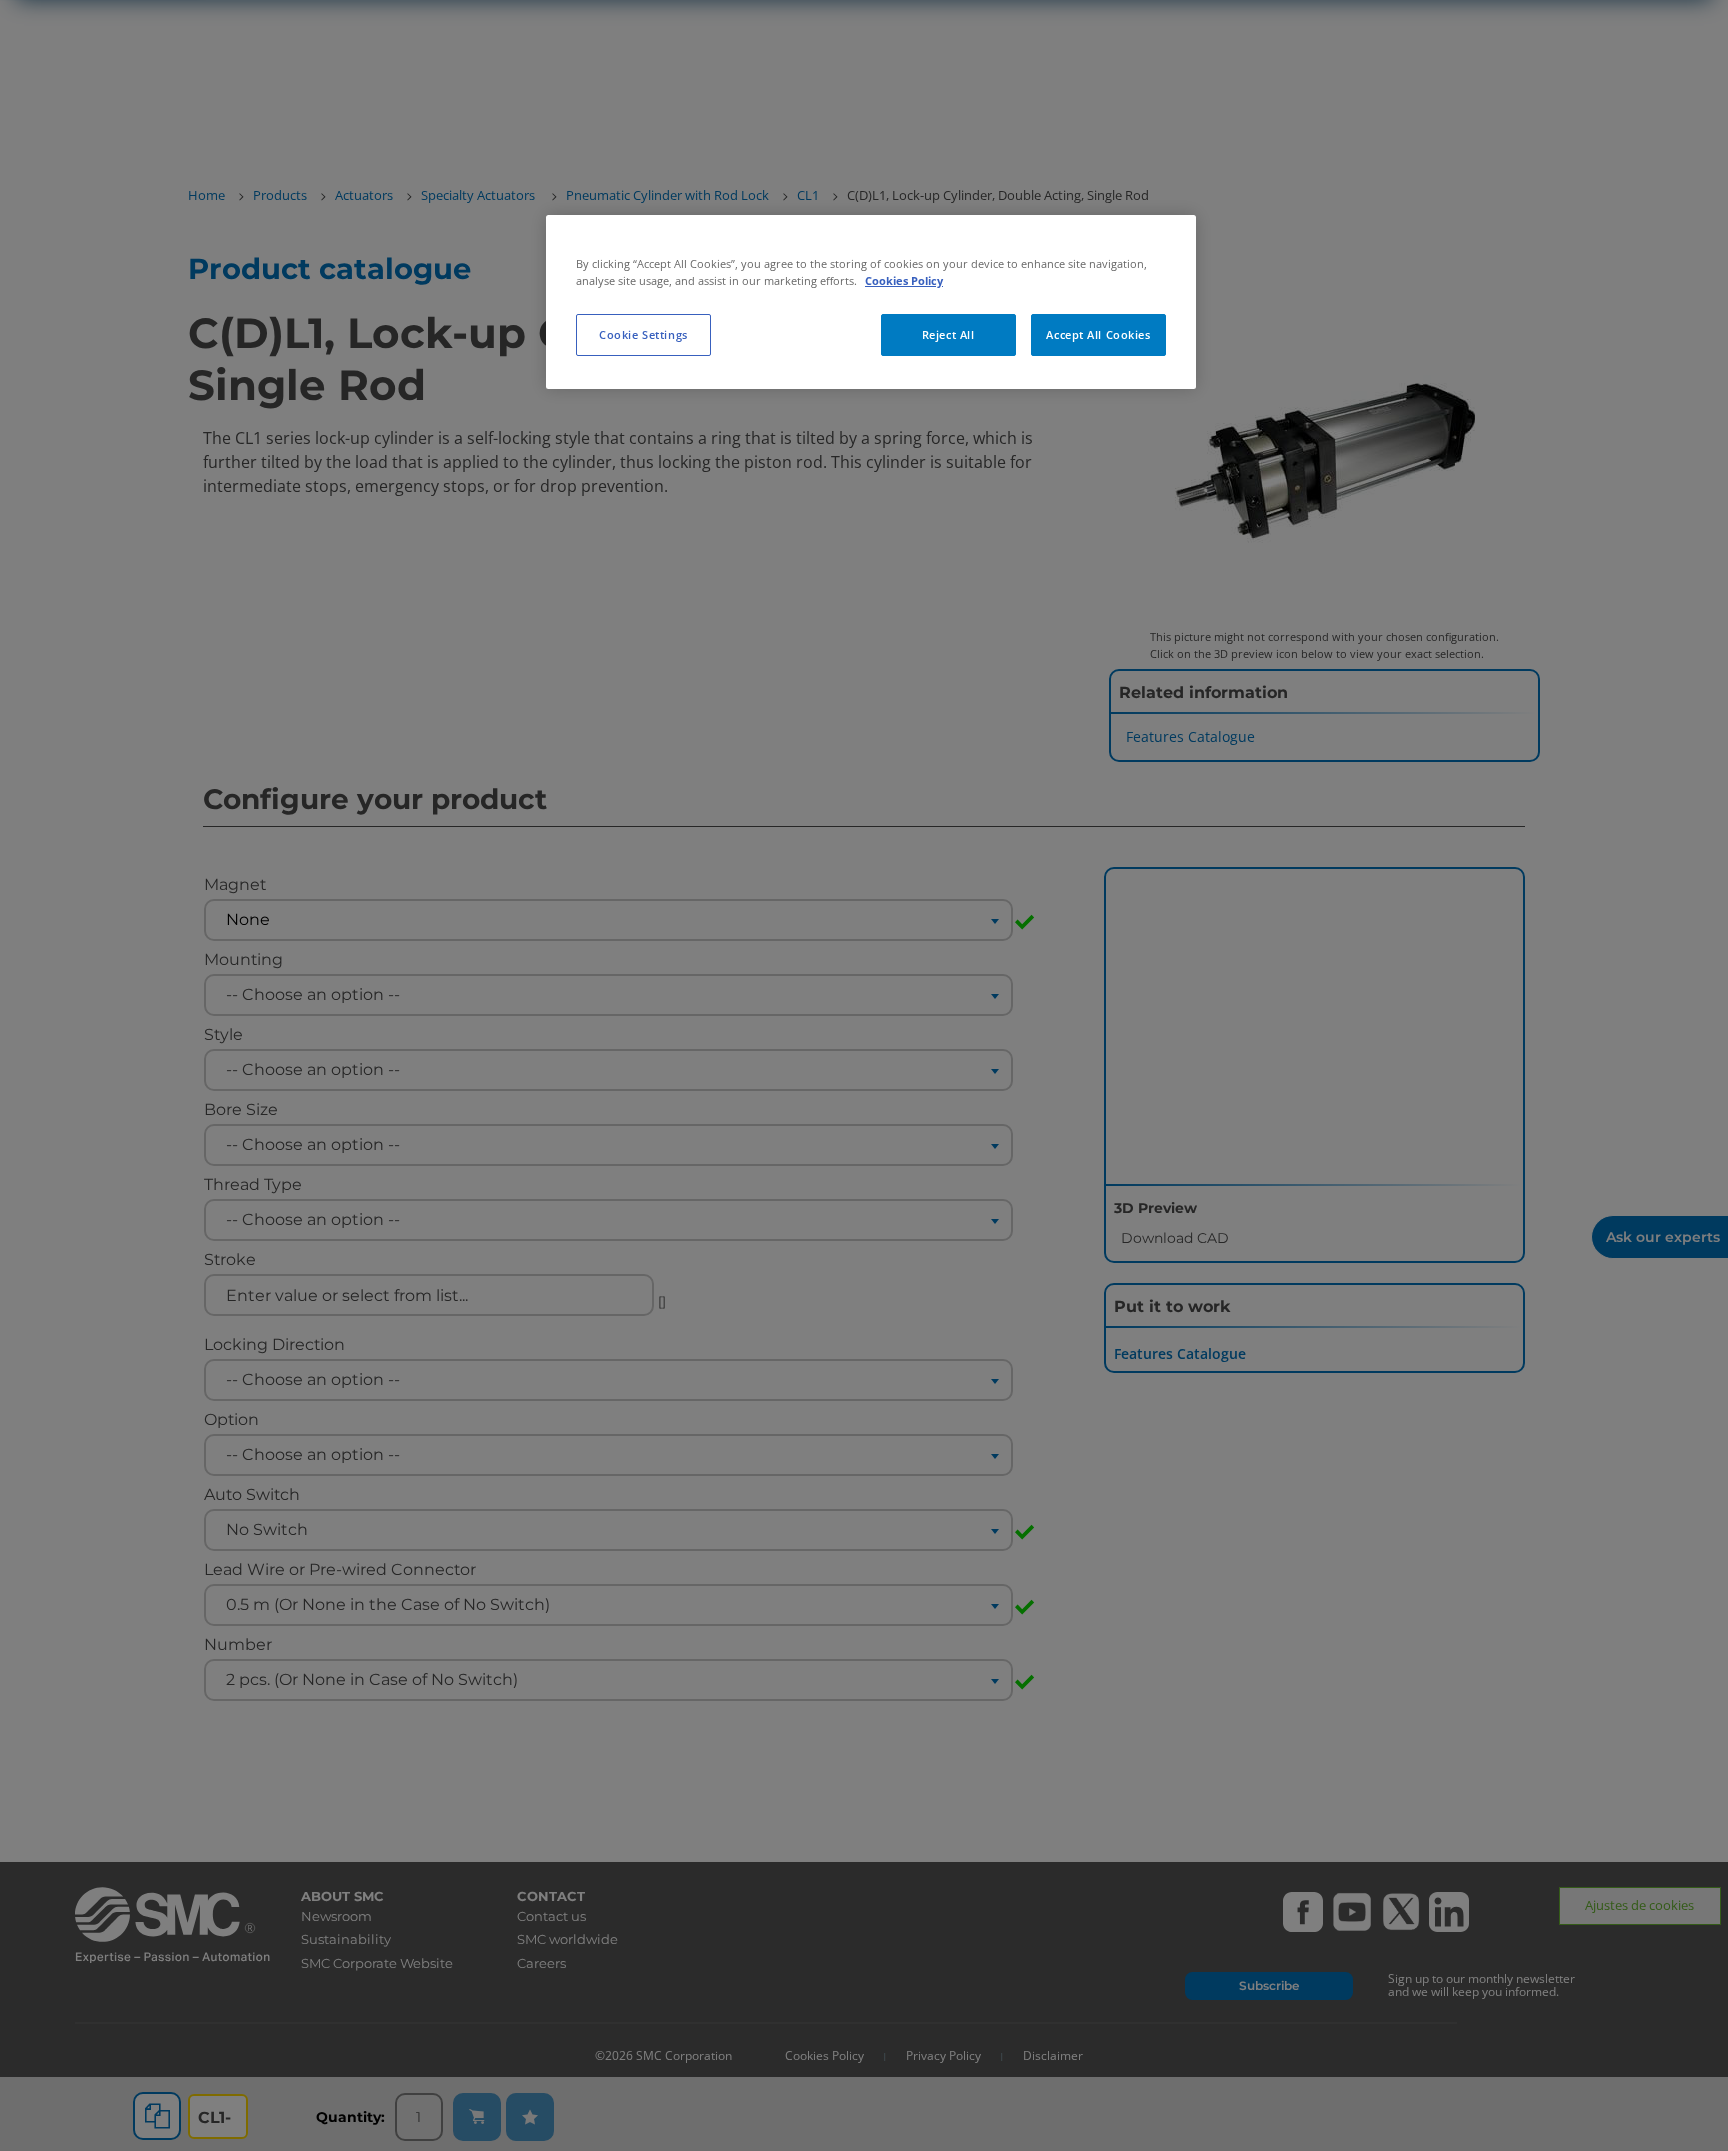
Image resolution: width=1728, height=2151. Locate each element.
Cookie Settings (643, 334)
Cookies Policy (904, 280)
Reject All (948, 334)
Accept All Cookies (1098, 334)
